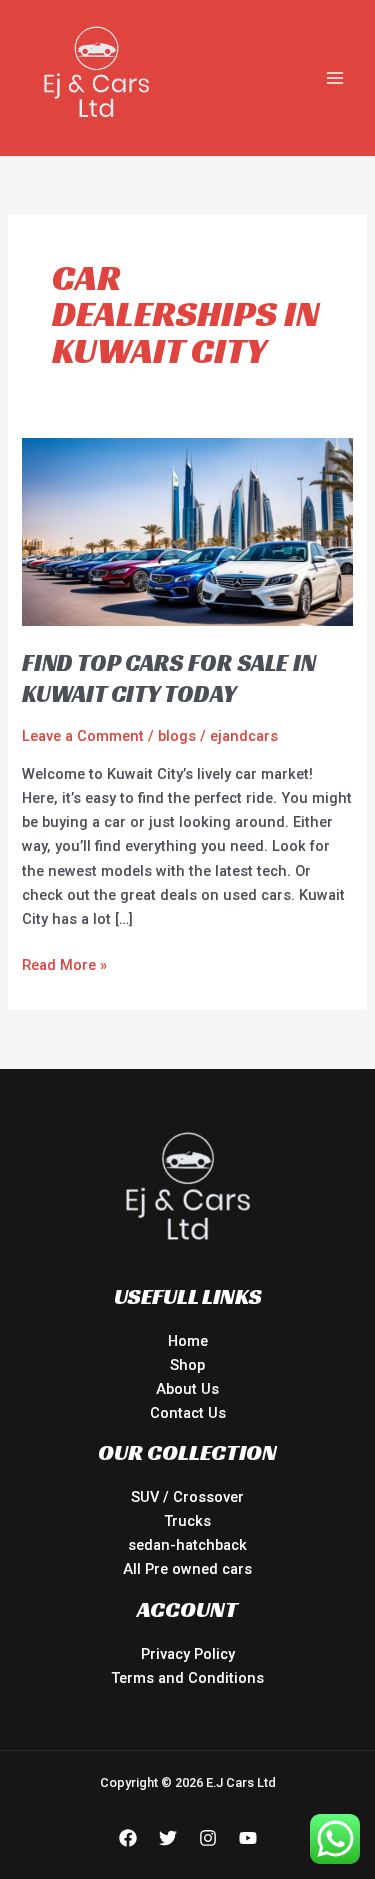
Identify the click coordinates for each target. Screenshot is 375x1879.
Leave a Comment (83, 736)
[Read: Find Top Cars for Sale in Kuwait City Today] (187, 531)
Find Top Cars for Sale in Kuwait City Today (169, 678)
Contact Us (188, 1413)
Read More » (64, 963)
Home (188, 1341)
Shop (187, 1365)
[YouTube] (248, 1838)
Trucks (187, 1521)
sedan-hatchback (187, 1545)
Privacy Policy (188, 1654)
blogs (177, 736)
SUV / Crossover (187, 1497)
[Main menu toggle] (335, 78)
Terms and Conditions (187, 1678)
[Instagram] (208, 1838)
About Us (187, 1389)
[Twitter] (168, 1838)
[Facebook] (128, 1838)
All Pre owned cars (187, 1569)
